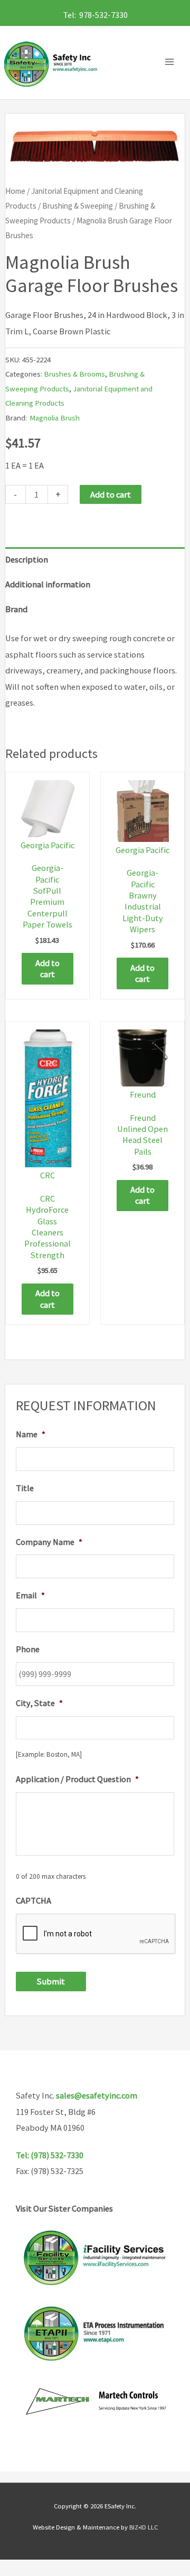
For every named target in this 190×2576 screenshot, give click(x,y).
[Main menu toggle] (172, 62)
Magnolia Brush (55, 418)
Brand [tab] (16, 609)
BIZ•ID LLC (144, 2527)
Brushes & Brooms (74, 374)
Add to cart (111, 494)
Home (15, 191)
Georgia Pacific (47, 845)
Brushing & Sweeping (78, 206)
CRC (47, 1175)
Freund (143, 1094)
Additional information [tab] (48, 584)
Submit (51, 1981)
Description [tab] (27, 559)
